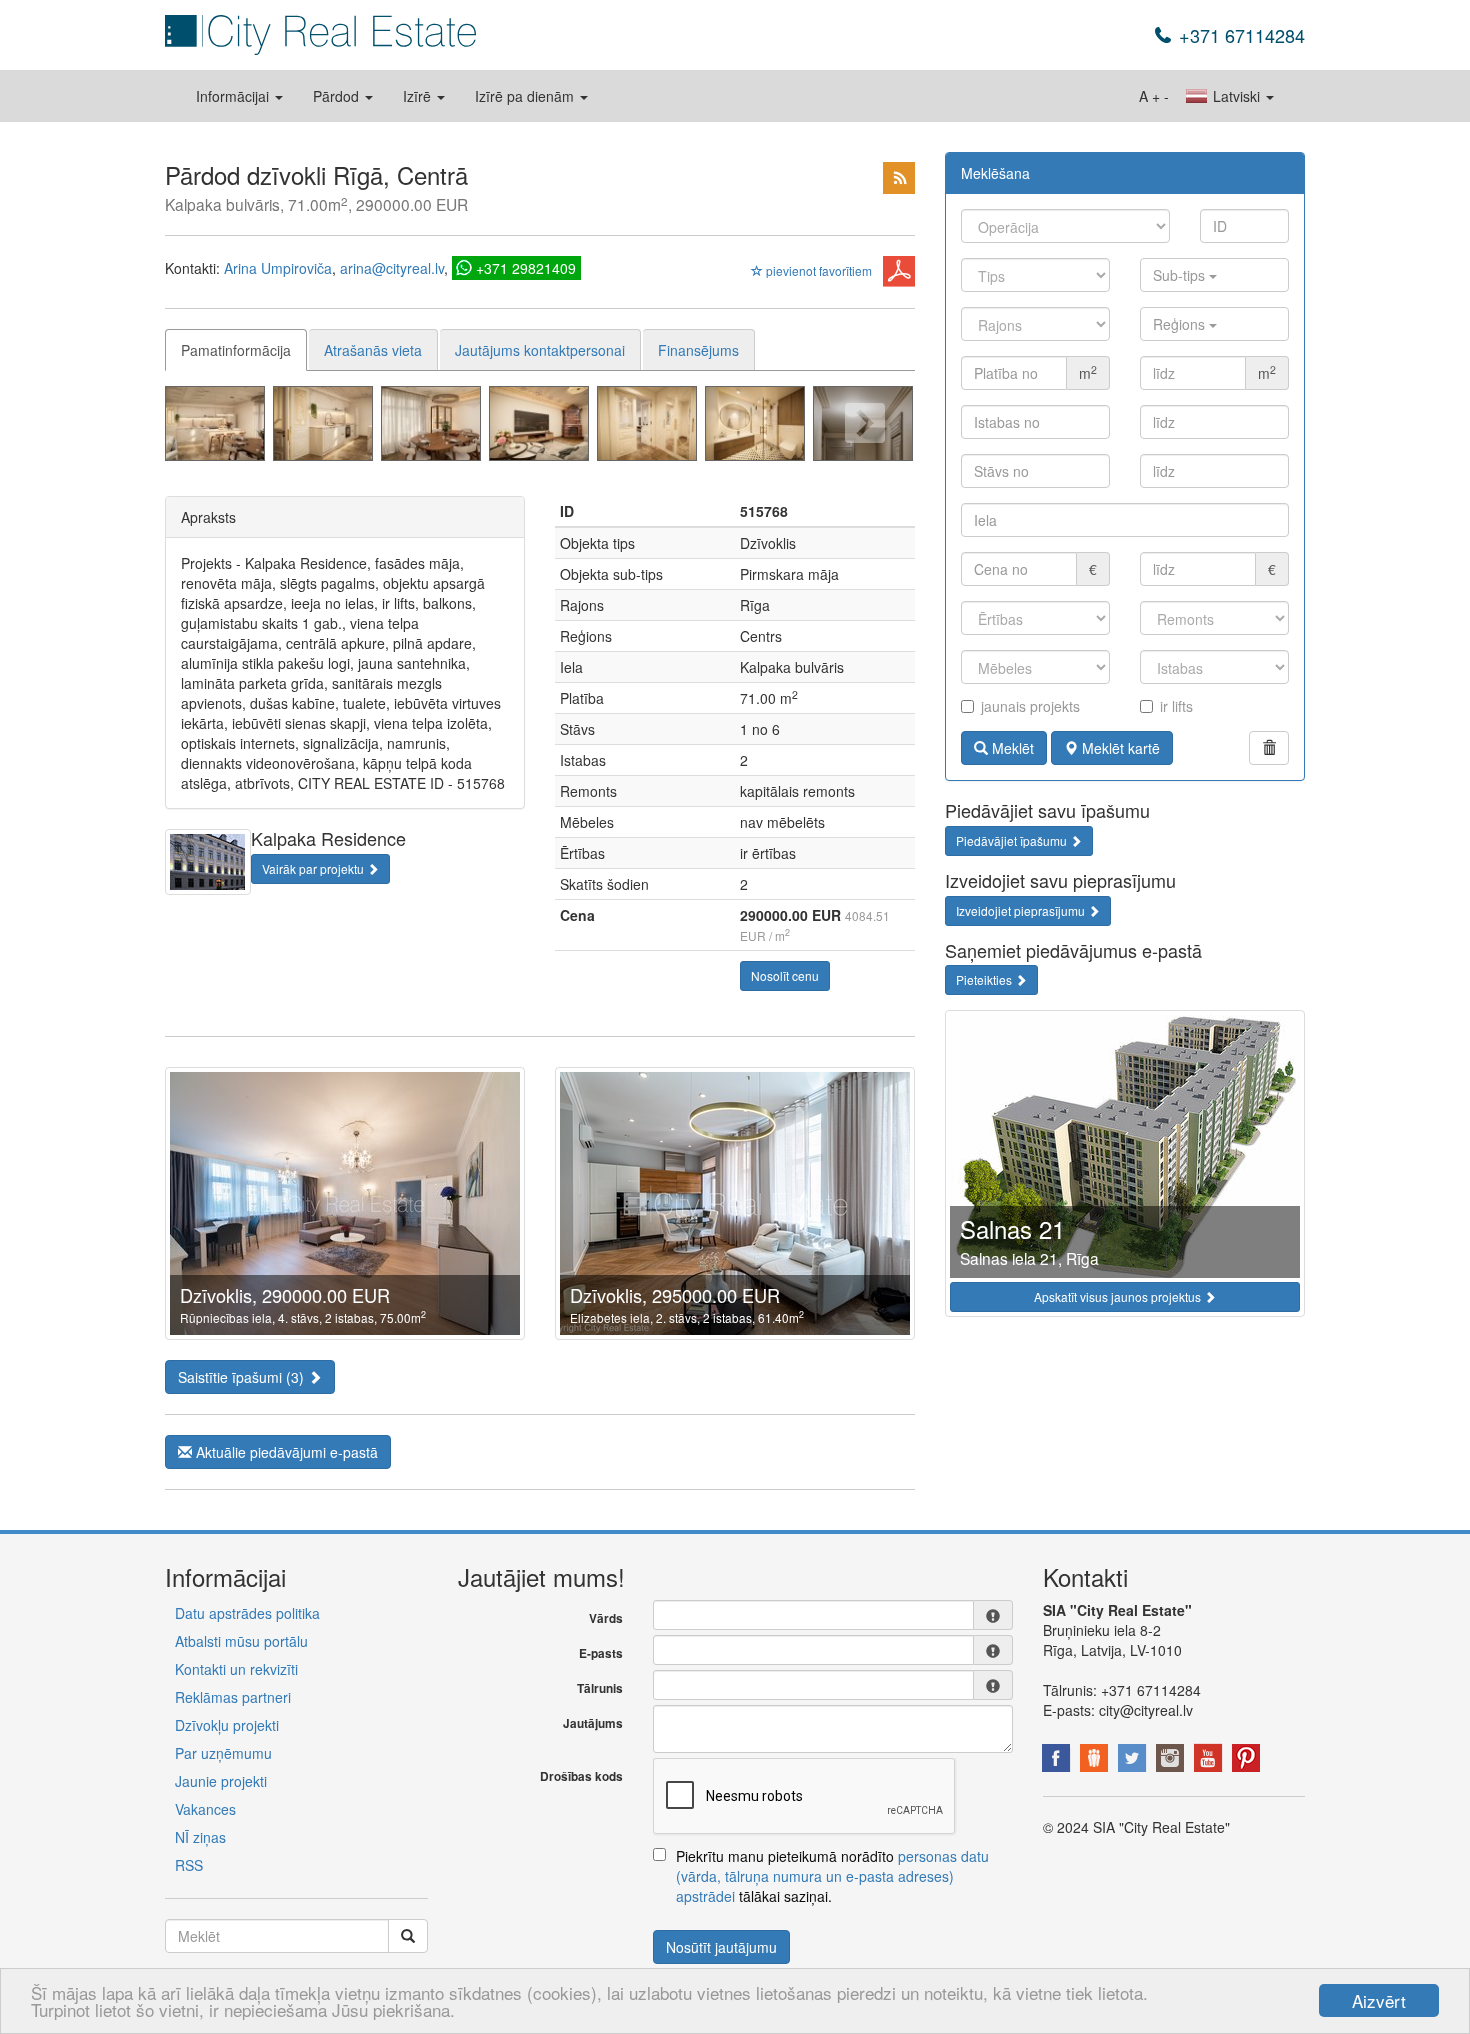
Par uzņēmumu (223, 1753)
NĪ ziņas (200, 1837)
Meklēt (1011, 748)
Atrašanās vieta (373, 350)
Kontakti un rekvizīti (236, 1669)
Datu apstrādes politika (247, 1613)
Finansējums (698, 350)
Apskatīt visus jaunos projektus (1119, 1296)
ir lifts (1176, 706)
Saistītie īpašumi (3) (243, 1377)
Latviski (1236, 96)
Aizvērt (1379, 2000)
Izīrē (419, 96)
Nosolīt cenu (785, 975)
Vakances (205, 1809)
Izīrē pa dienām (526, 96)
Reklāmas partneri (233, 1697)
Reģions (1181, 324)
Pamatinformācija (236, 350)
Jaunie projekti (221, 1781)
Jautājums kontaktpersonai (540, 350)
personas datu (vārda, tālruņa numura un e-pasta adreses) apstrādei (832, 1876)
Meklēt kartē (1119, 748)
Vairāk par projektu (314, 868)
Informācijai (234, 96)
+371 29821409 (526, 268)
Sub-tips (1181, 275)
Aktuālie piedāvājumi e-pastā (285, 1452)
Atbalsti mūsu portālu (241, 1641)
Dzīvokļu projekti (227, 1725)
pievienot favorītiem (817, 270)
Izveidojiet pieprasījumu (1022, 910)
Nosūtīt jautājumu (721, 1947)
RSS (189, 1865)
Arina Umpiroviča (278, 268)
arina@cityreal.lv (392, 268)
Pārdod (338, 96)
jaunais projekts (1030, 706)
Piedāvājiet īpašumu (1013, 840)
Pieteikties (985, 979)
